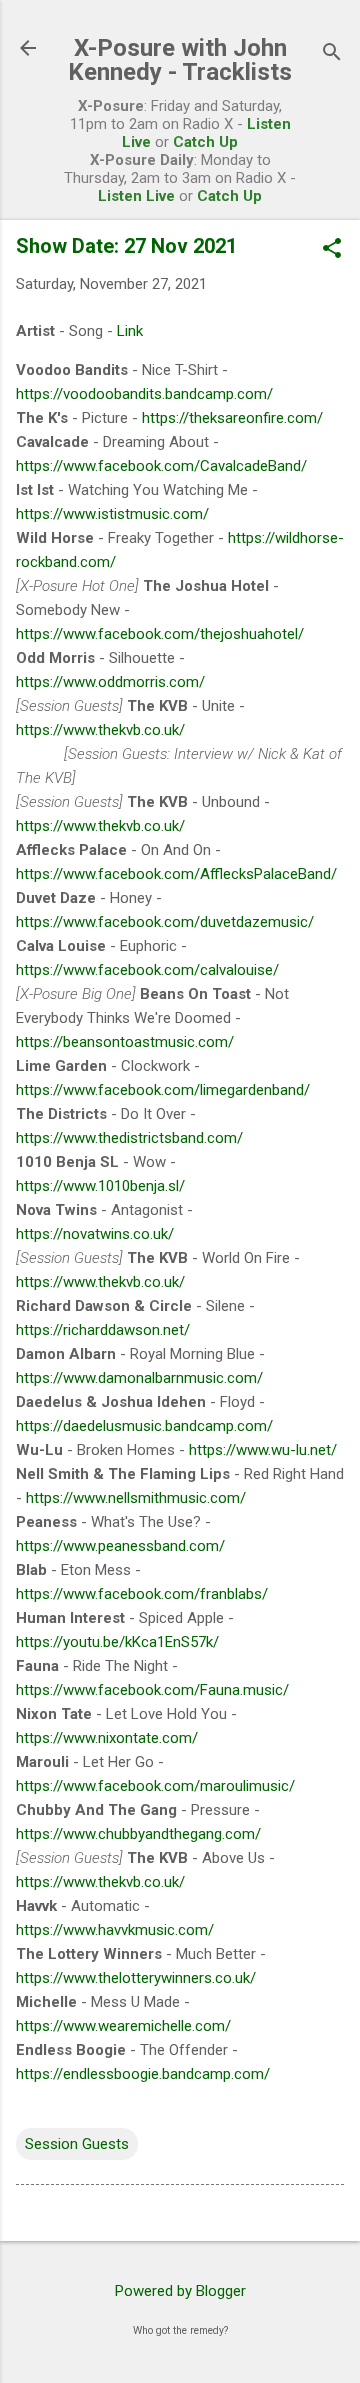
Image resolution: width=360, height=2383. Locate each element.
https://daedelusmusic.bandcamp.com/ (144, 1426)
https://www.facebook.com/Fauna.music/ (152, 1690)
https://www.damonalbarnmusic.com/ (139, 1378)
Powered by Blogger (180, 2291)
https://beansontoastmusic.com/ (125, 1042)
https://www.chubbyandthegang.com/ (138, 1834)
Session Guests (77, 2144)
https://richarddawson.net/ (103, 1330)
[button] (332, 250)
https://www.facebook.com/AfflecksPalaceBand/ (176, 874)
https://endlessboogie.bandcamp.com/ (143, 2074)
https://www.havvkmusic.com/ (115, 1930)
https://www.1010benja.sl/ (100, 1186)
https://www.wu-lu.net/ (263, 1450)
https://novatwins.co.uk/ (95, 1234)
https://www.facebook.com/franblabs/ (142, 1594)
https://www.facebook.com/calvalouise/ (147, 970)
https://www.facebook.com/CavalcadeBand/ (161, 466)
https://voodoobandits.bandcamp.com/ (144, 394)
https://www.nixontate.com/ (107, 1738)
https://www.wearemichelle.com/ (123, 2026)
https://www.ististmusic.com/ (112, 514)
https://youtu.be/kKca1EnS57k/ (117, 1642)
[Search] (332, 54)
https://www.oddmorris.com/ (110, 682)
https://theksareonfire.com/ (232, 418)
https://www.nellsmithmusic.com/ (136, 1498)
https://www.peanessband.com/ (120, 1546)
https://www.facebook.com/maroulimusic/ (155, 1786)
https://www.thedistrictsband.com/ (129, 1138)
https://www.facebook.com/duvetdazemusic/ (165, 922)
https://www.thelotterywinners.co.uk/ (136, 1978)
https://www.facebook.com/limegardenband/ (163, 1090)
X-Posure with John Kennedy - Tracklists (180, 60)
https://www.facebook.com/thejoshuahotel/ (160, 634)
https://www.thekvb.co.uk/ (100, 730)
